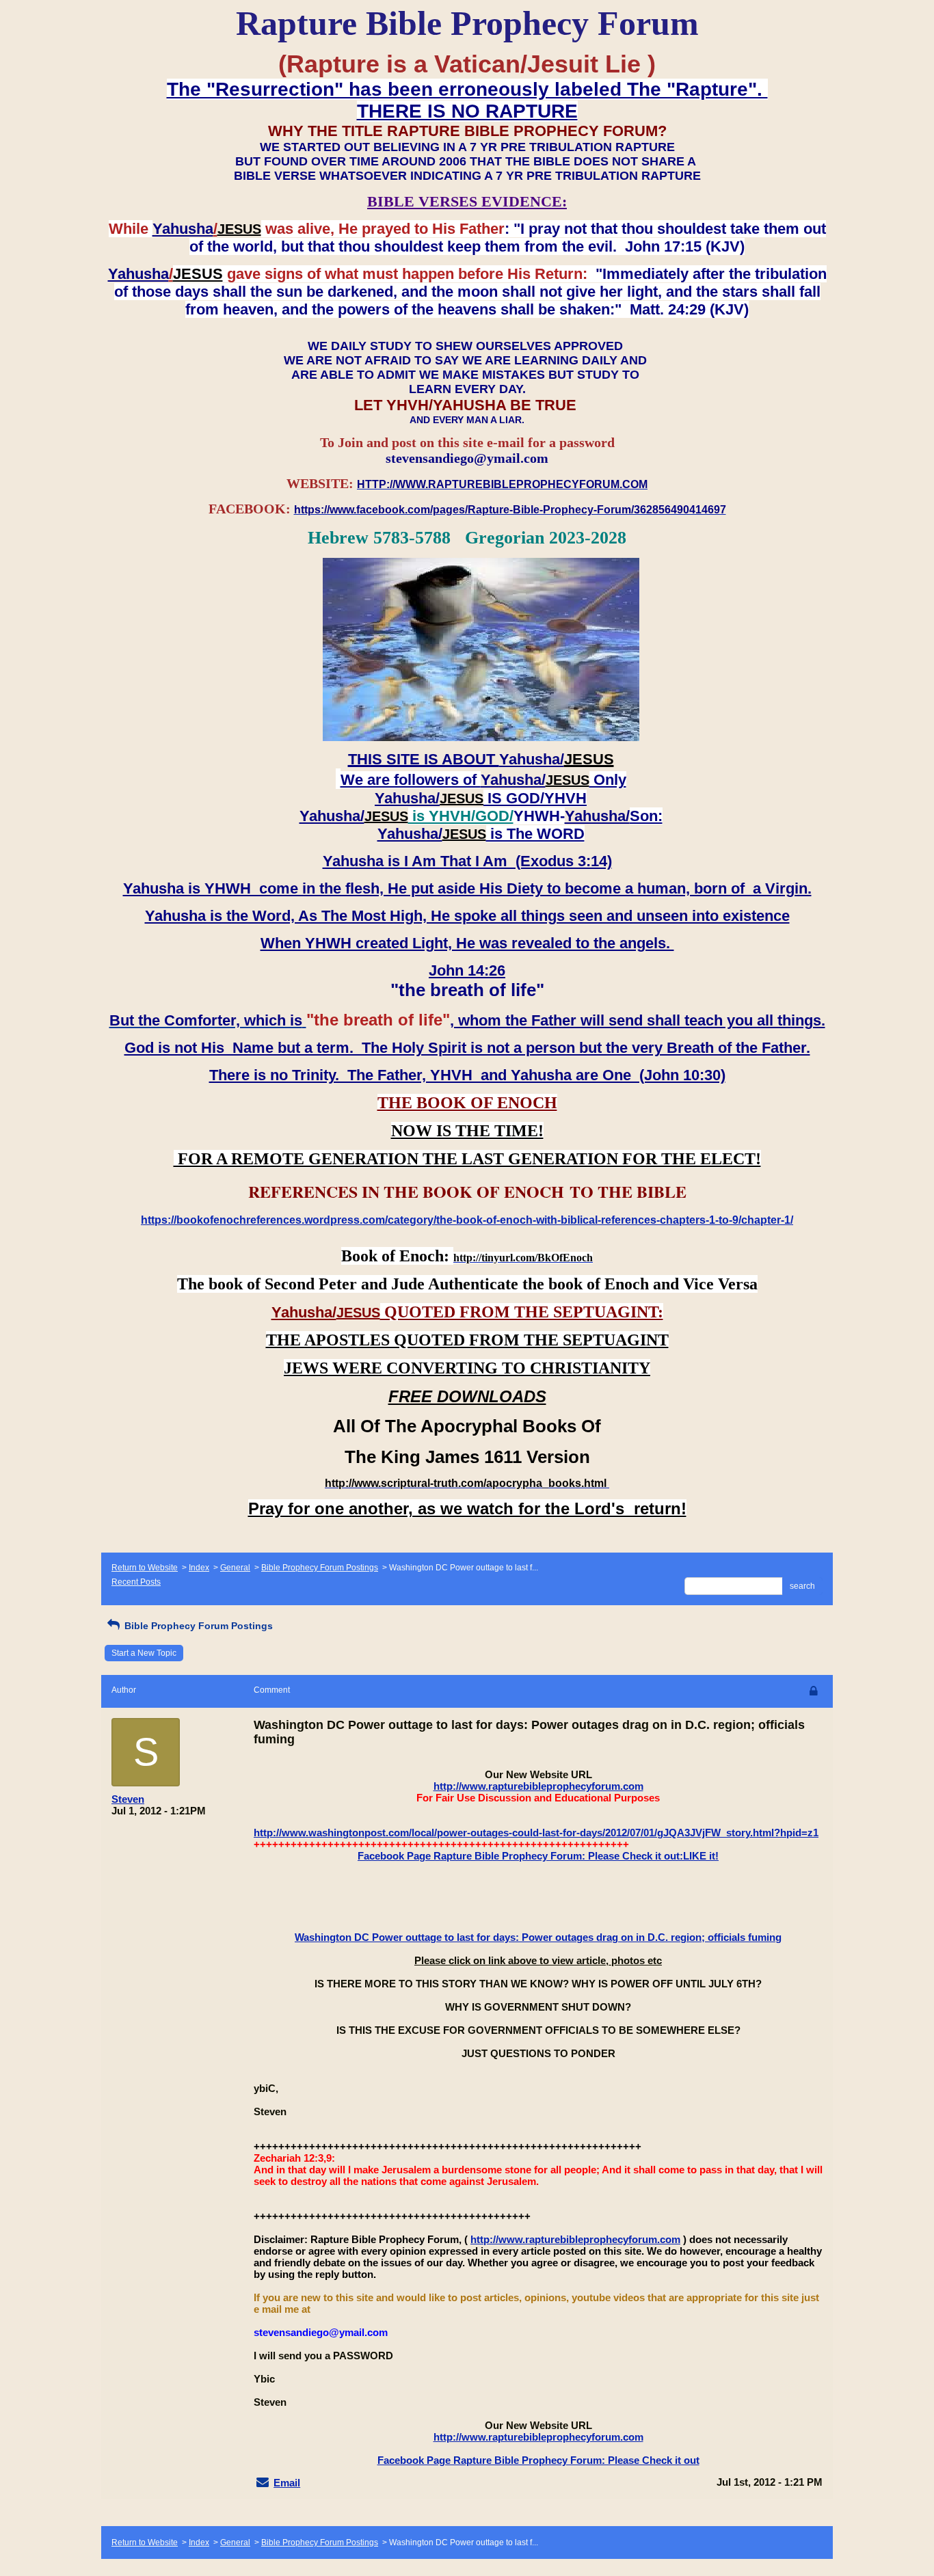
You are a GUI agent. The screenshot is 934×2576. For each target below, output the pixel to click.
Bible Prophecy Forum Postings (320, 1568)
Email (287, 2483)
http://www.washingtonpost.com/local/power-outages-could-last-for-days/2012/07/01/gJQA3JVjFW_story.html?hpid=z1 (536, 1833)
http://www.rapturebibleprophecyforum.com (538, 1786)
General (235, 1568)
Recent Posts (136, 1582)
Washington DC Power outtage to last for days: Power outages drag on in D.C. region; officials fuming (538, 1937)
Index (199, 1568)
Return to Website (145, 1568)
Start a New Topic (144, 1653)
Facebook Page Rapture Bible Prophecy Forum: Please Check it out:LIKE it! (538, 1856)
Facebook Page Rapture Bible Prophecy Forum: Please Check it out (538, 2460)
